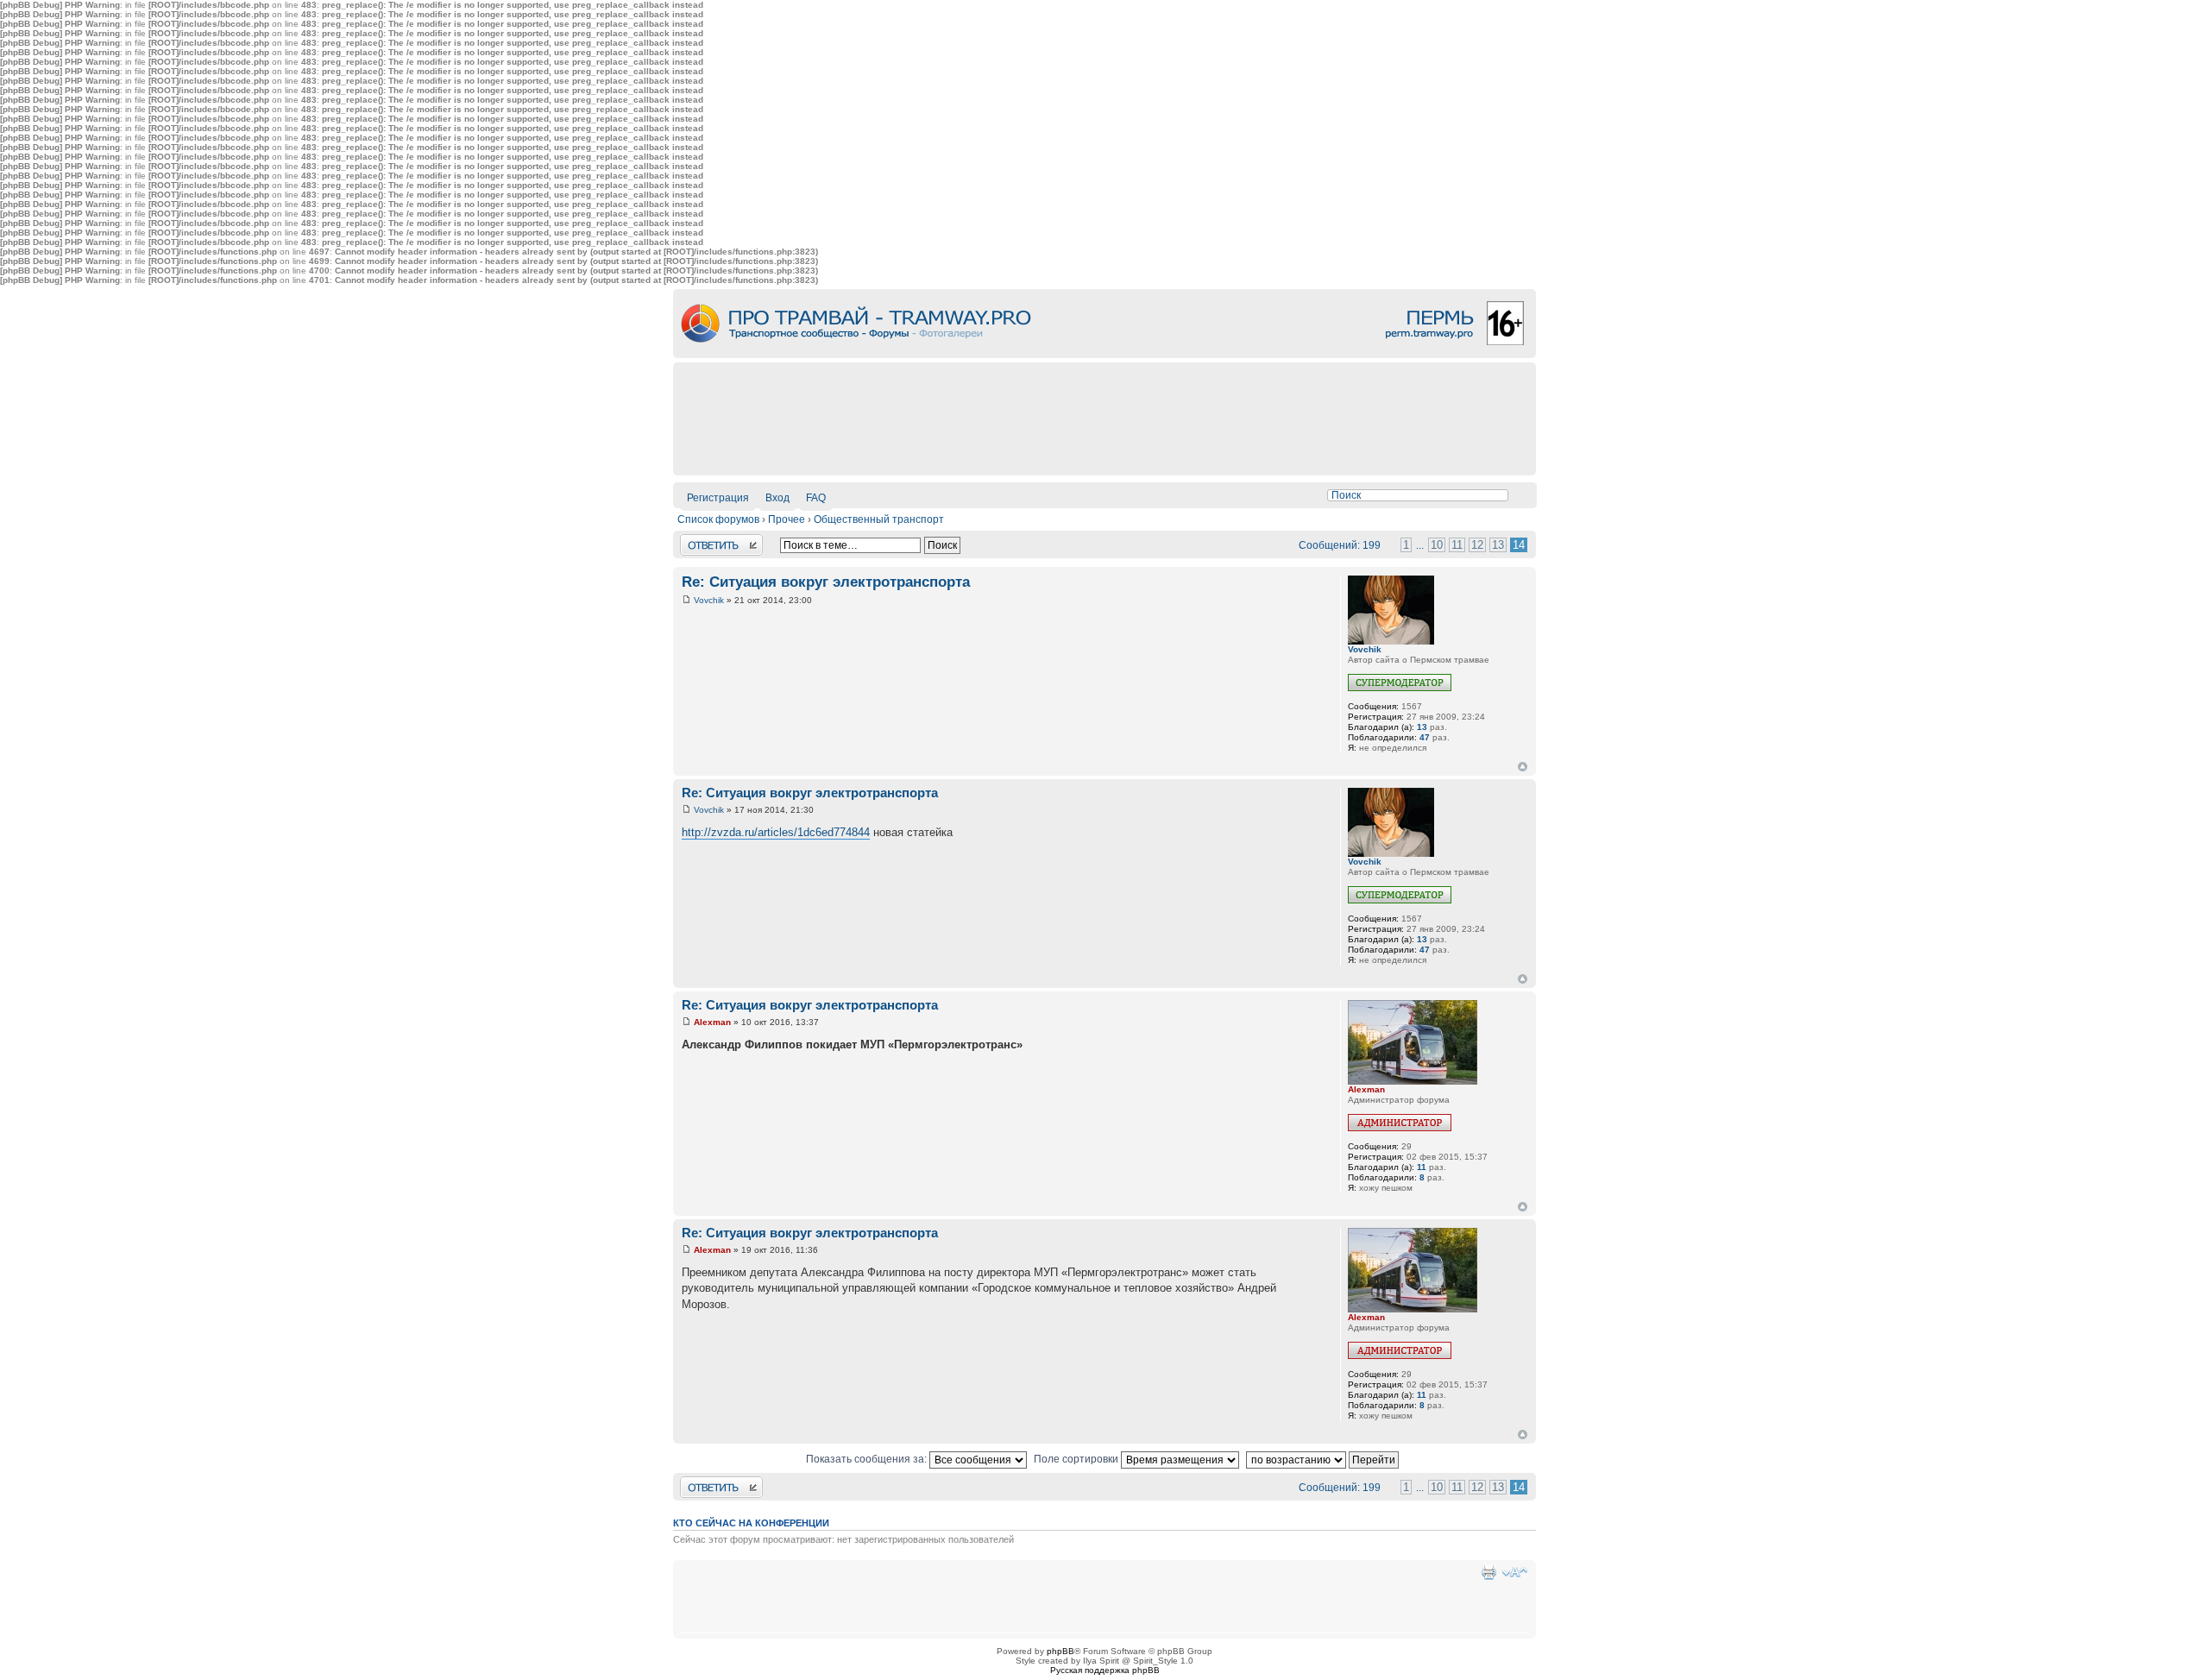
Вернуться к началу (1523, 767)
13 (1498, 545)
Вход (777, 498)
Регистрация (718, 498)
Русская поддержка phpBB (1105, 1670)
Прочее (787, 519)
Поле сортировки (1077, 1459)
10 (1437, 545)
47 (1425, 737)
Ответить (703, 540)
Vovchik (709, 600)
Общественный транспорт (879, 519)
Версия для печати (1488, 1572)
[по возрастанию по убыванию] (1325, 1459)
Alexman (712, 1022)
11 (1457, 545)
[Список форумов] (1104, 355)
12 (1477, 545)
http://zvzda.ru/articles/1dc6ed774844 (776, 832)
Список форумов (718, 519)
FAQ (816, 498)
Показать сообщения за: (868, 1459)
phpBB (1060, 1651)
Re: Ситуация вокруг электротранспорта (826, 582)
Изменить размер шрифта (1515, 1572)
